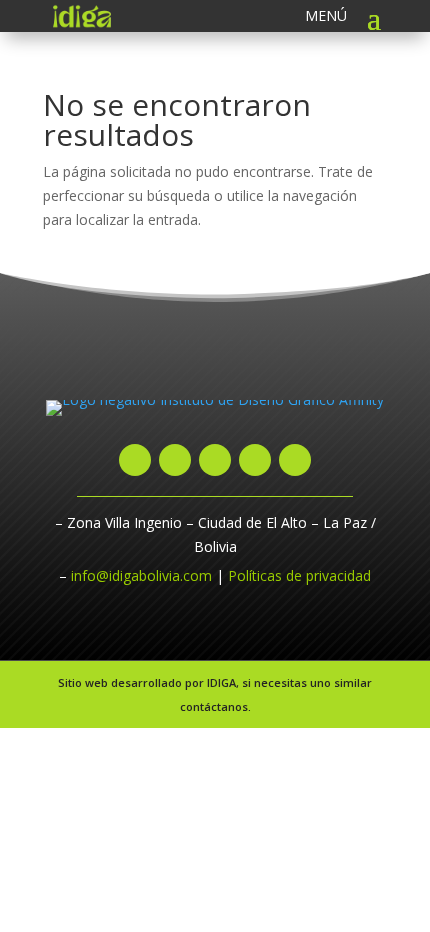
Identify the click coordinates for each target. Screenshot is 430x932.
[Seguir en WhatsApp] (135, 460)
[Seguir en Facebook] (175, 460)
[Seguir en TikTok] (255, 460)
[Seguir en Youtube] (215, 460)
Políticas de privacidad (299, 575)
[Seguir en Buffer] (295, 460)
